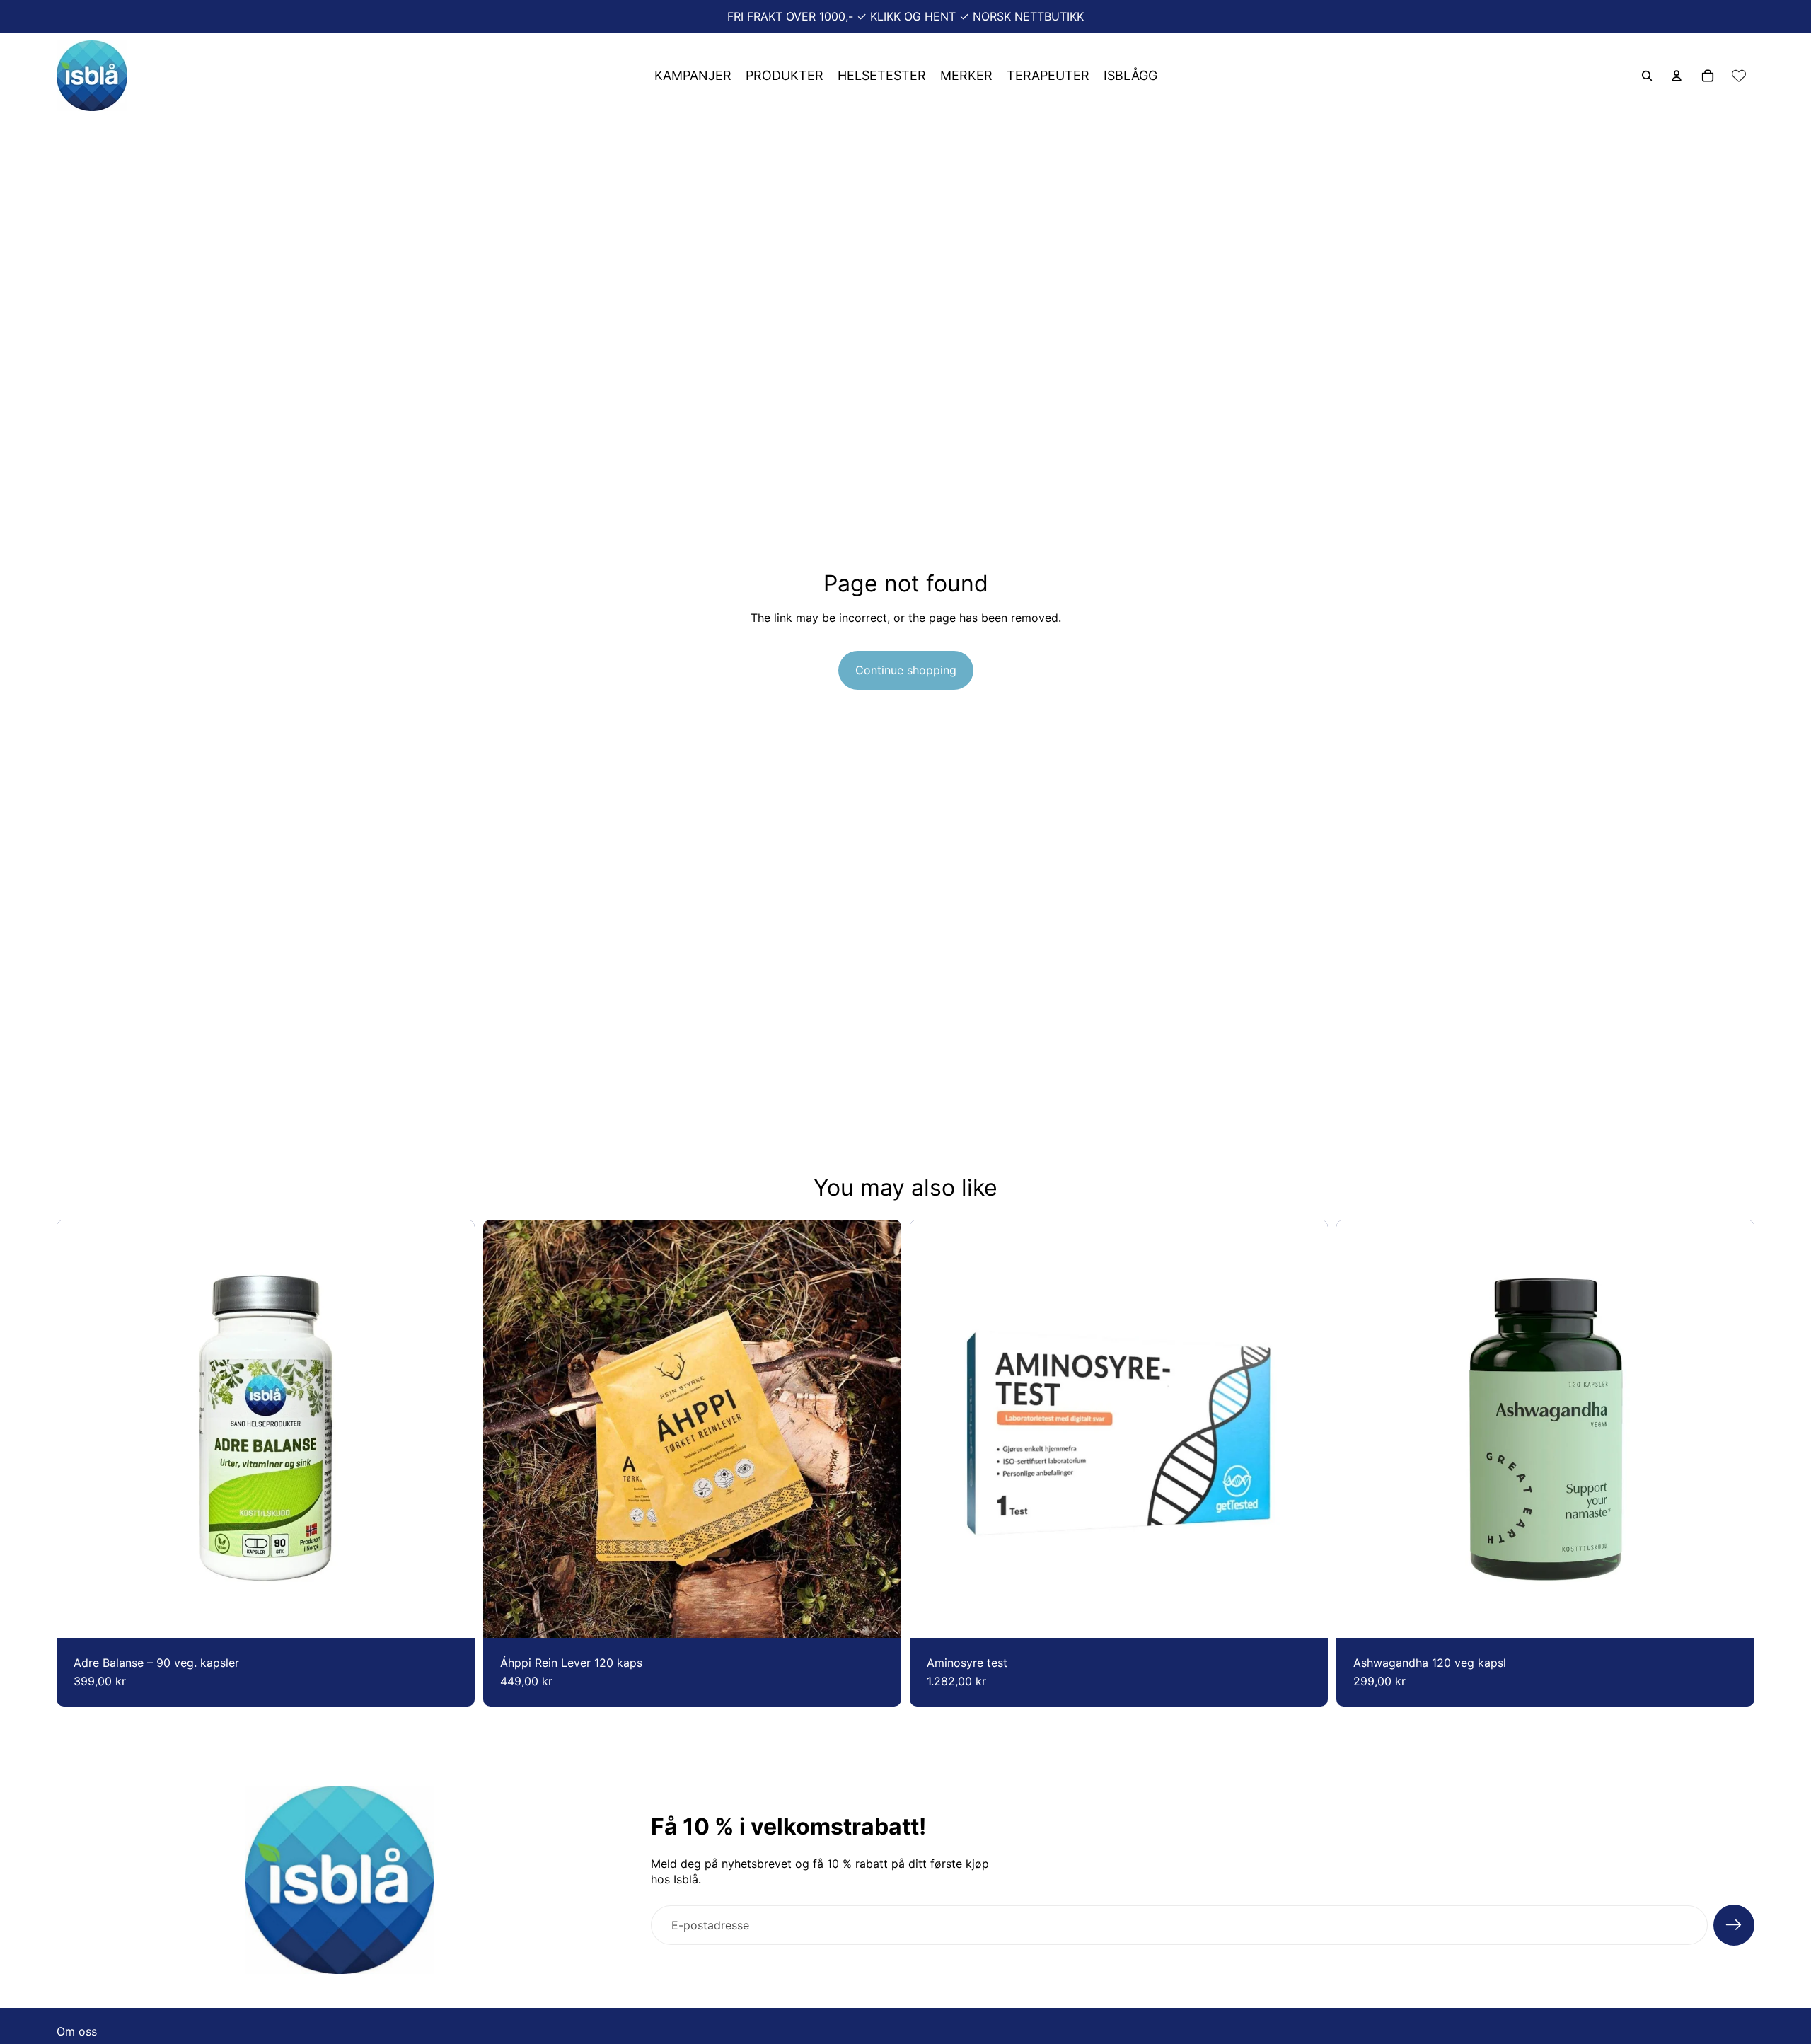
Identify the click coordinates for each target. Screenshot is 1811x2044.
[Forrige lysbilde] (504, 1429)
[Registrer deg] (1734, 1925)
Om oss (77, 2031)
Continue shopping (906, 670)
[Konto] (1677, 76)
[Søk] (1647, 76)
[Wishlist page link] (1739, 76)
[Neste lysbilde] (880, 1429)
